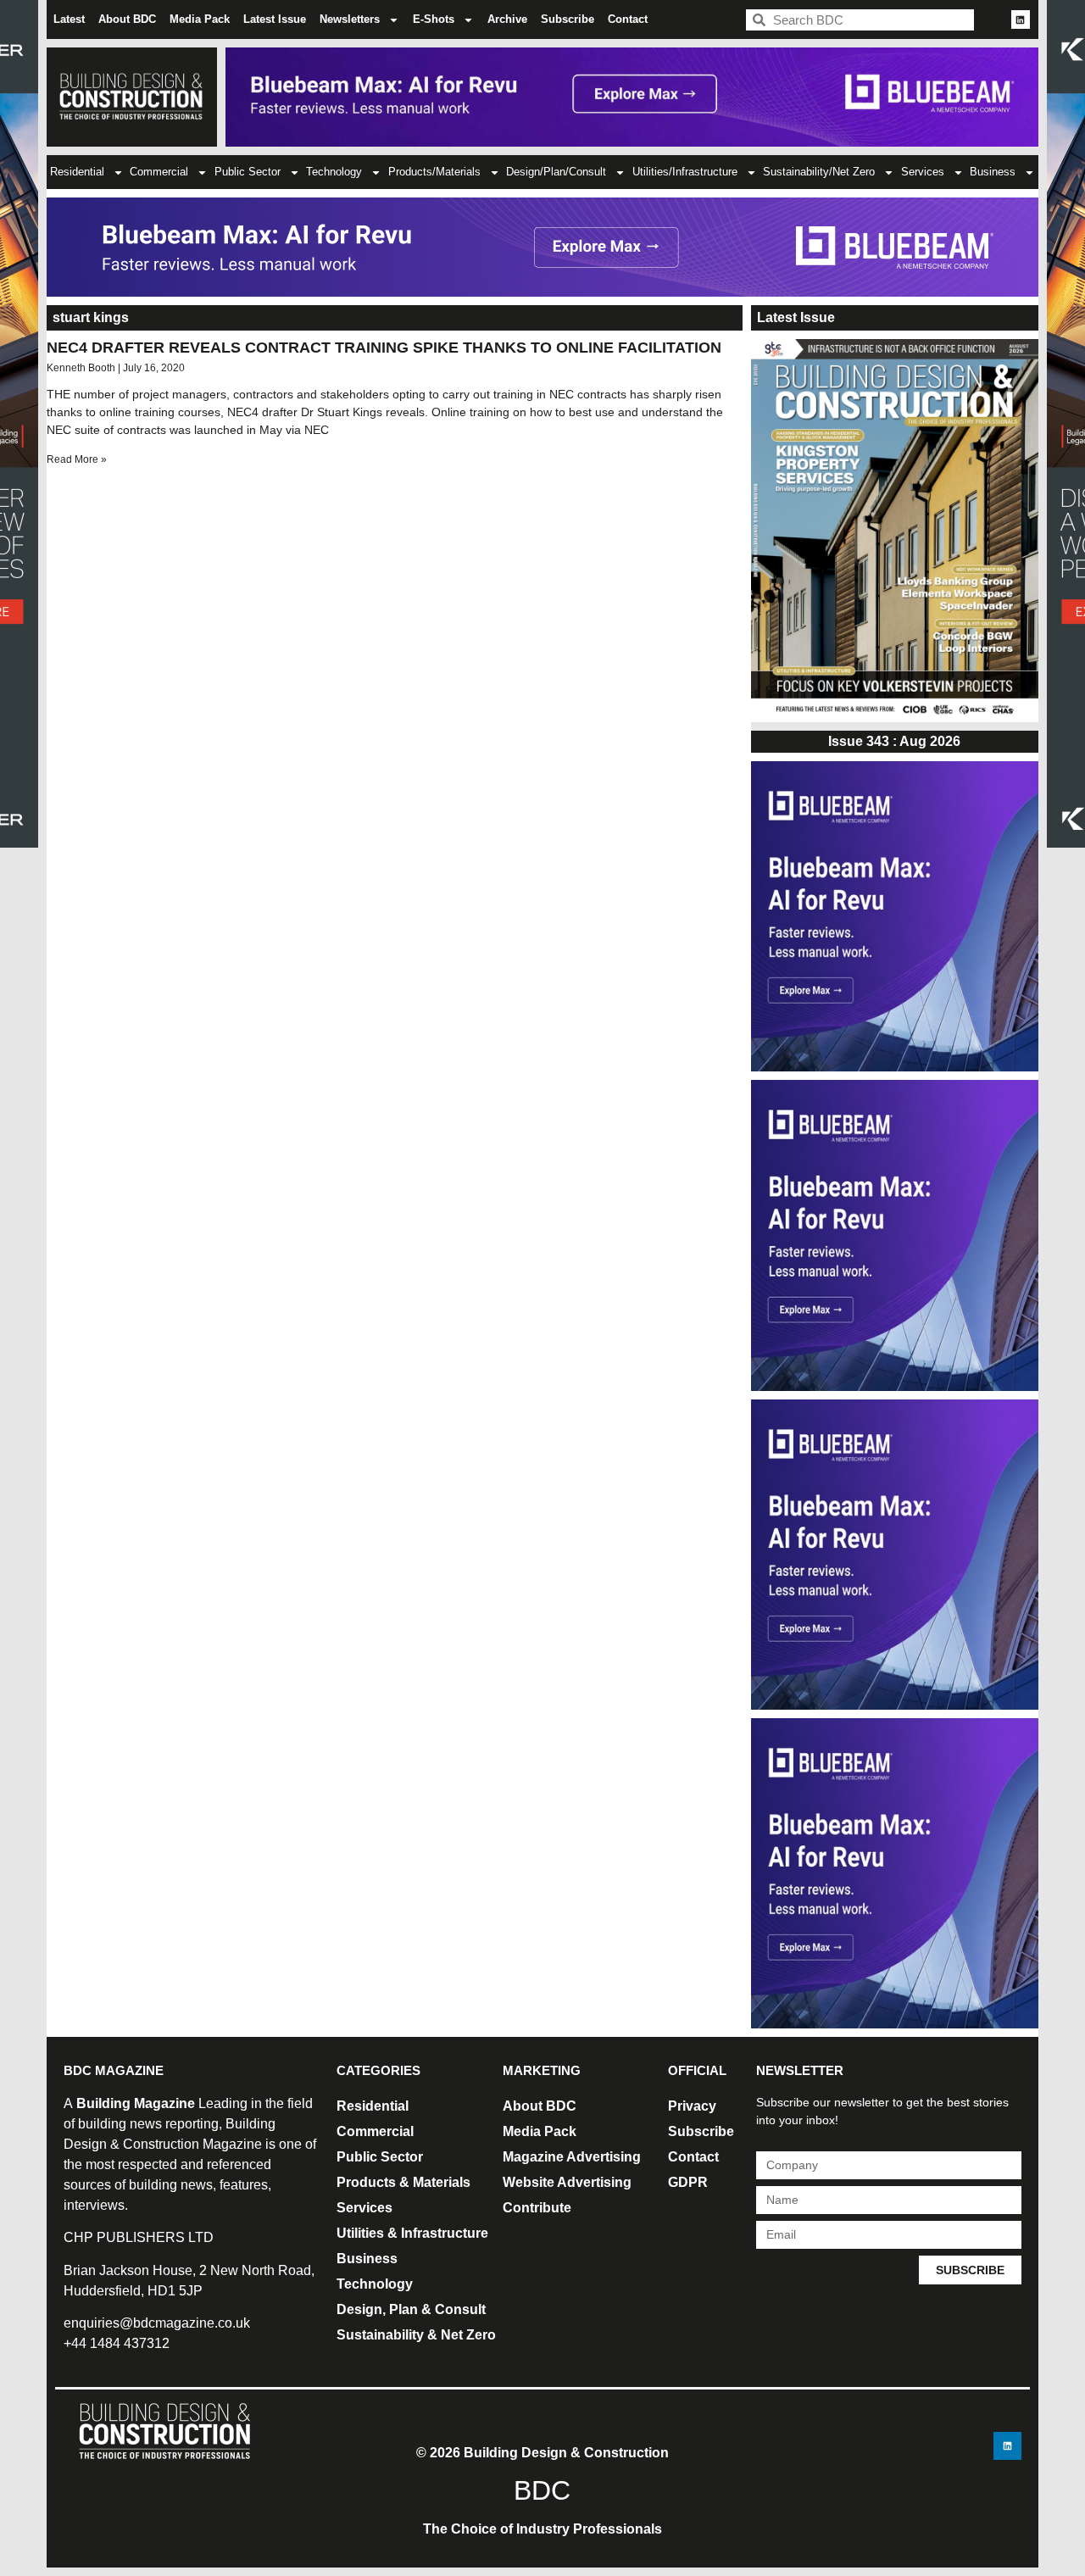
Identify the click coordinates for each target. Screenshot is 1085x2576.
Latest (69, 19)
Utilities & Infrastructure (412, 2233)
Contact (628, 19)
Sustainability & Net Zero (416, 2335)
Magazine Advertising (572, 2157)
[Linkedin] (1021, 19)
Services (923, 172)
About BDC (127, 19)
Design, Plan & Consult (411, 2309)
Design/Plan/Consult (556, 172)
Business (993, 172)
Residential (77, 172)
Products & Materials (403, 2182)
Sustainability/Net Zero (819, 172)
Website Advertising (567, 2182)
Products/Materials (434, 172)
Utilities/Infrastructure (685, 172)
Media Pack (200, 19)
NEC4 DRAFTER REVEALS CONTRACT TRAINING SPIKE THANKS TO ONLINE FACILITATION (384, 348)
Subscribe (568, 19)
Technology (334, 172)
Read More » (77, 459)
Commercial (159, 172)
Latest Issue (275, 19)
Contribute (537, 2208)
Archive (507, 19)
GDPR (688, 2182)
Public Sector (248, 172)
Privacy (692, 2106)
